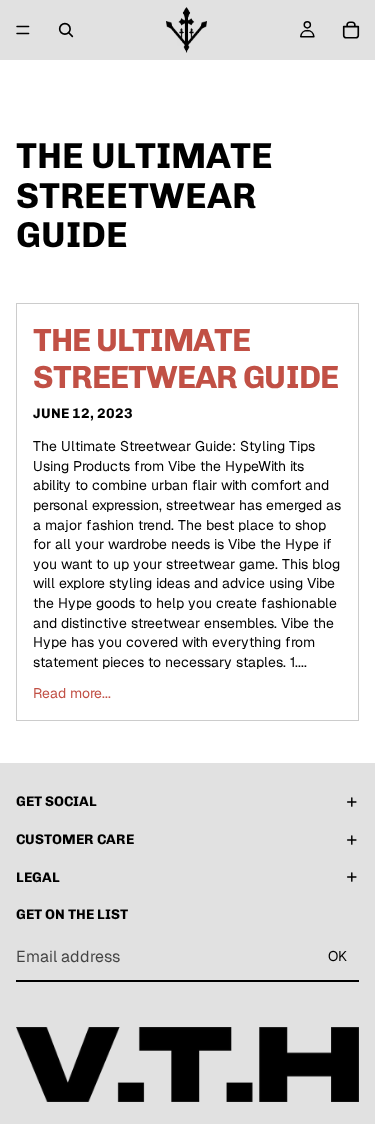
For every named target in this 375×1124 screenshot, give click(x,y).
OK (337, 957)
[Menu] (23, 30)
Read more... (72, 693)
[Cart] (351, 30)
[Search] (66, 30)
